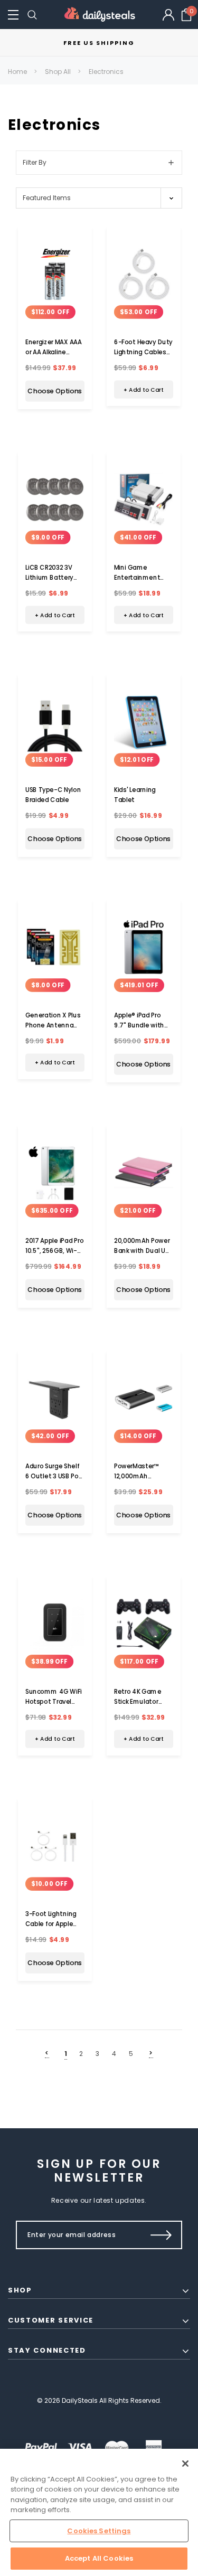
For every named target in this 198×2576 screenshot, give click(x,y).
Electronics (106, 72)
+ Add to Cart (143, 389)
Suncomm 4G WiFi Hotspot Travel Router (54, 1702)
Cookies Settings (99, 2531)
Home (17, 72)
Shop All (58, 72)
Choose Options (55, 391)
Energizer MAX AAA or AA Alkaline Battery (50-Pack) (54, 352)
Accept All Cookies (99, 2558)
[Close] (185, 2464)
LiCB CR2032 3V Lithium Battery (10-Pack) (49, 578)
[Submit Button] (161, 2235)
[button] (13, 15)
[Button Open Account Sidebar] (168, 15)
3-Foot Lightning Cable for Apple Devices (51, 1924)
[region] (99, 2512)
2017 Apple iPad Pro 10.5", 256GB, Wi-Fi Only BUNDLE (54, 1251)
